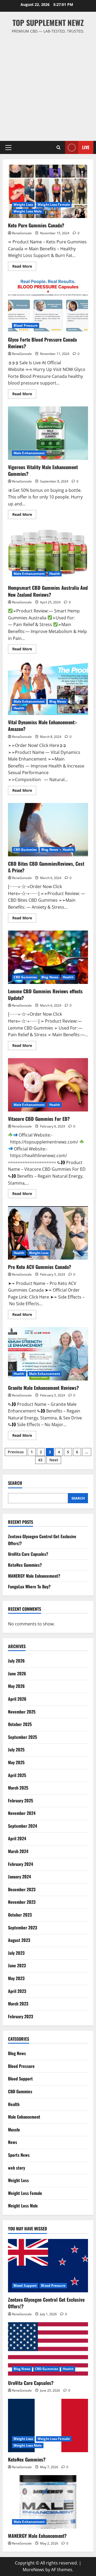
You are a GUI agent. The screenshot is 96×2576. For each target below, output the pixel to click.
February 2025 (21, 1801)
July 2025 (16, 1750)
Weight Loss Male (28, 211)
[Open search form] (59, 147)
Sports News (19, 2155)
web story (17, 2168)
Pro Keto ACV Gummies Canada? (48, 1233)
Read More (24, 267)
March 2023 (18, 2004)
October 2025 (20, 1724)
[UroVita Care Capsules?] (48, 2349)
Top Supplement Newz (48, 23)
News (13, 2142)
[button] (8, 148)
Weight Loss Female (54, 205)
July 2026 (16, 1661)
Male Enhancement (29, 453)
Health (55, 574)
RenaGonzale (22, 233)
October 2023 (20, 1915)
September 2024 (23, 1826)
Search (15, 1483)
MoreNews (33, 2570)
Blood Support (20, 2079)
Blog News (58, 701)
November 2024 (22, 1813)
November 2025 (22, 1712)
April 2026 (17, 1699)
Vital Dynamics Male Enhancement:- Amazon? (48, 688)
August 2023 (19, 1940)
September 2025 (23, 1737)
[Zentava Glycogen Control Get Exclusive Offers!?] (48, 2266)
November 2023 (22, 1902)
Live (86, 147)
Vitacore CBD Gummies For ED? (48, 1085)
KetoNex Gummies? (25, 1565)
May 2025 (16, 1762)
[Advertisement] (48, 85)
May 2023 (16, 1978)
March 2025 (18, 1788)
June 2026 (17, 1673)
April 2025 (17, 1775)
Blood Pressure (26, 325)
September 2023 (23, 1928)
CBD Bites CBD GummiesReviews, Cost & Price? (48, 830)
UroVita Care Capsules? (28, 1554)
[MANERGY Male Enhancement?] (48, 2502)
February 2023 (21, 2016)
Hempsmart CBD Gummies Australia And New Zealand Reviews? (48, 554)
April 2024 (17, 1838)
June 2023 (17, 1965)
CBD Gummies (25, 850)
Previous (16, 1452)
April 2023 (17, 1991)
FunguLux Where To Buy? (29, 1586)
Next (54, 1460)
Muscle (14, 2130)
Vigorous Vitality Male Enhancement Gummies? (48, 433)
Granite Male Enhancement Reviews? (48, 1354)
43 (40, 1460)
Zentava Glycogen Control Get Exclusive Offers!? (46, 2303)
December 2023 (22, 1889)
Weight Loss (23, 205)
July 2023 (16, 1953)
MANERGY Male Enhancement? (34, 1576)
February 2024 (21, 1864)
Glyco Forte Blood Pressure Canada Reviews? (48, 306)
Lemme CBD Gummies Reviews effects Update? (48, 957)
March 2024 (18, 1851)
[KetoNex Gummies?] (48, 2425)
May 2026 (16, 1686)
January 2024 (19, 1877)
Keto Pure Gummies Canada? (48, 191)
